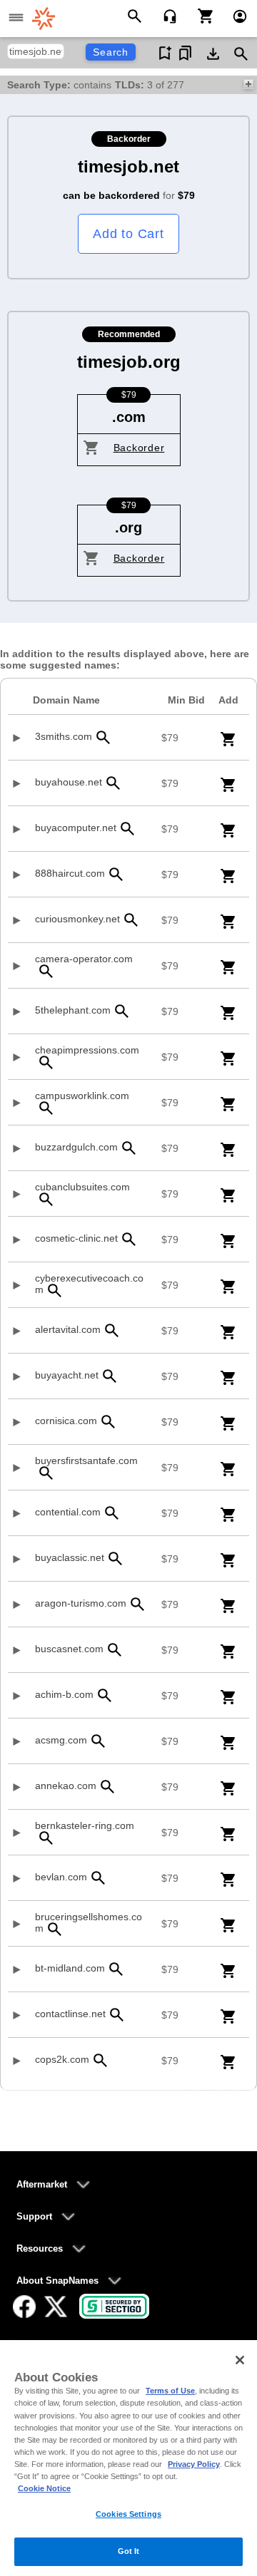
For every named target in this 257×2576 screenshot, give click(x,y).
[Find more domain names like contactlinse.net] (117, 2015)
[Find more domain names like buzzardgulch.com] (129, 1148)
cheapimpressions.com (87, 1050)
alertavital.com (68, 1329)
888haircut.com (70, 873)
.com (129, 417)
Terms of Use (170, 2391)
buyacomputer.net (76, 828)
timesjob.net (128, 166)
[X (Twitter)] (56, 2307)
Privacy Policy (194, 2464)
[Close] (240, 2360)
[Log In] (234, 15)
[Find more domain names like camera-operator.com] (46, 971)
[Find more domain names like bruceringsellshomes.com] (55, 1929)
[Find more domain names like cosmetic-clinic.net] (129, 1239)
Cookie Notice (44, 2488)
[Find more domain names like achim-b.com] (105, 1695)
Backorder (139, 448)
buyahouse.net (69, 782)
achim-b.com (64, 1694)
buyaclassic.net (70, 1557)
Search (111, 52)
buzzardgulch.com (76, 1147)
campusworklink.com (82, 1096)
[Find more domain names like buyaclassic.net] (116, 1559)
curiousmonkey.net (77, 919)
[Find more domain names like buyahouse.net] (114, 783)
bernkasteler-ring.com (85, 1825)
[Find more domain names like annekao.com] (108, 1787)
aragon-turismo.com (81, 1603)
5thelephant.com (73, 1010)
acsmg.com (61, 1740)
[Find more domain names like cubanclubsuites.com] (46, 1199)
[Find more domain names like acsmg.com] (99, 1741)
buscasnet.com (69, 1649)
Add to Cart (128, 234)
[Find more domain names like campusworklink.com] (46, 1108)
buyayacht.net (67, 1375)
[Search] (137, 15)
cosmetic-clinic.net (76, 1238)
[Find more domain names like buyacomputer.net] (128, 829)
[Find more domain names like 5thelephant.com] (122, 1011)
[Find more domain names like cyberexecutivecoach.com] (55, 1290)
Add (228, 700)
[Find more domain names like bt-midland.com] (116, 1969)
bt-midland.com (70, 1968)
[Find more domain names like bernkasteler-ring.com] (46, 1838)
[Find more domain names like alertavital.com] (112, 1330)
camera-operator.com (84, 959)
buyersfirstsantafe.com (86, 1460)
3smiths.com (64, 736)
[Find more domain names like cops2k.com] (101, 2060)
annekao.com (66, 1786)
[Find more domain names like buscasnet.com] (115, 1650)
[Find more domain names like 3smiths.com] (104, 737)
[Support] (165, 15)
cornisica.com (66, 1421)
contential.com (68, 1512)
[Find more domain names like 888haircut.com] (116, 874)
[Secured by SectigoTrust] (114, 2306)
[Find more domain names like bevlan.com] (99, 1878)
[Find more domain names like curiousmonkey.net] (131, 920)
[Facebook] (24, 2307)
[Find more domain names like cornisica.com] (109, 1422)
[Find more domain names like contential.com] (112, 1513)
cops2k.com (62, 2059)
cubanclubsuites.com (82, 1187)
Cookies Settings (128, 2514)
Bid (186, 700)
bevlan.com (61, 1877)
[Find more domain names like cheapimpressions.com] (46, 1062)
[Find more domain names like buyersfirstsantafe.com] (46, 1473)
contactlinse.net (70, 2014)
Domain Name (66, 700)
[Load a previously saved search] (185, 53)
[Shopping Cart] (200, 15)
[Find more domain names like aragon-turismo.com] (138, 1604)
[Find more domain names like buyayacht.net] (110, 1376)
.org (128, 527)
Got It (129, 2551)
